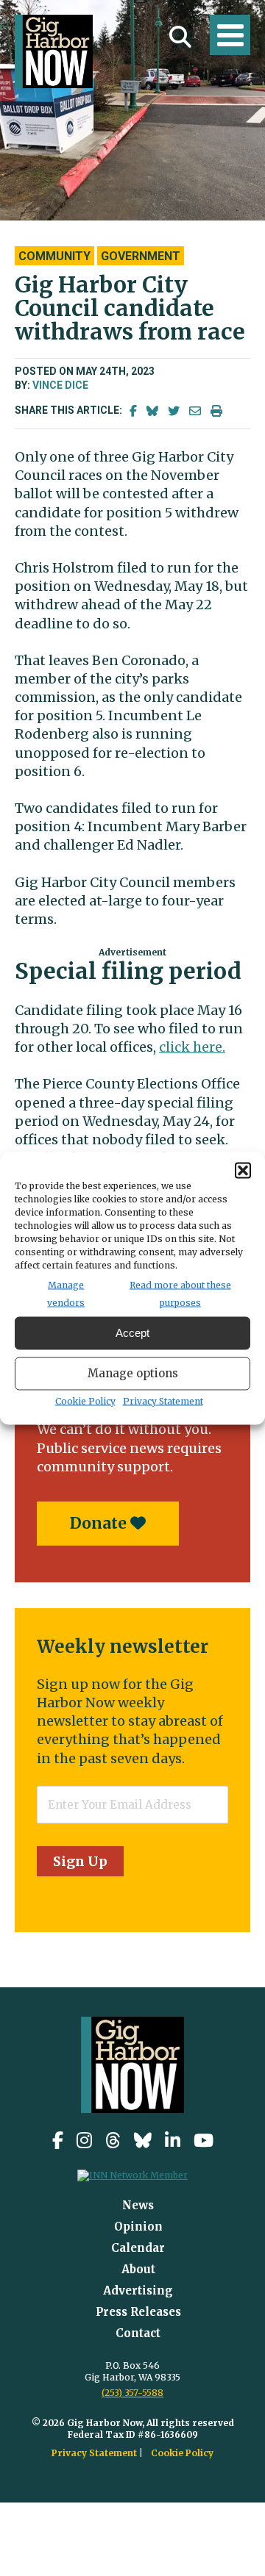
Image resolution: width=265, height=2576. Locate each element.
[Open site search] (180, 37)
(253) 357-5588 (132, 2393)
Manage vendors (66, 1293)
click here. (192, 1047)
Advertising (138, 2290)
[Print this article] (216, 411)
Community (54, 256)
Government (141, 256)
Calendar (138, 2248)
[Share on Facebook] (133, 411)
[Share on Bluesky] (152, 411)
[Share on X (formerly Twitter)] (174, 411)
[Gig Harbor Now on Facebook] (58, 2141)
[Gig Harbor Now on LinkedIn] (173, 2141)
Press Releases (138, 2312)
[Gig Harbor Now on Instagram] (84, 2141)
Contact (138, 2333)
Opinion (138, 2227)
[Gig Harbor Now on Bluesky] (143, 2141)
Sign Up (80, 1861)
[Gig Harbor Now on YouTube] (204, 2141)
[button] (243, 1170)
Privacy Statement (163, 1400)
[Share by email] (195, 411)
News (138, 2205)
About (138, 2269)
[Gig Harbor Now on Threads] (113, 2141)
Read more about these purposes (180, 1293)
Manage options (133, 1373)
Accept (132, 1333)
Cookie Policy (85, 1400)
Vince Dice (60, 385)
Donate (100, 1523)
